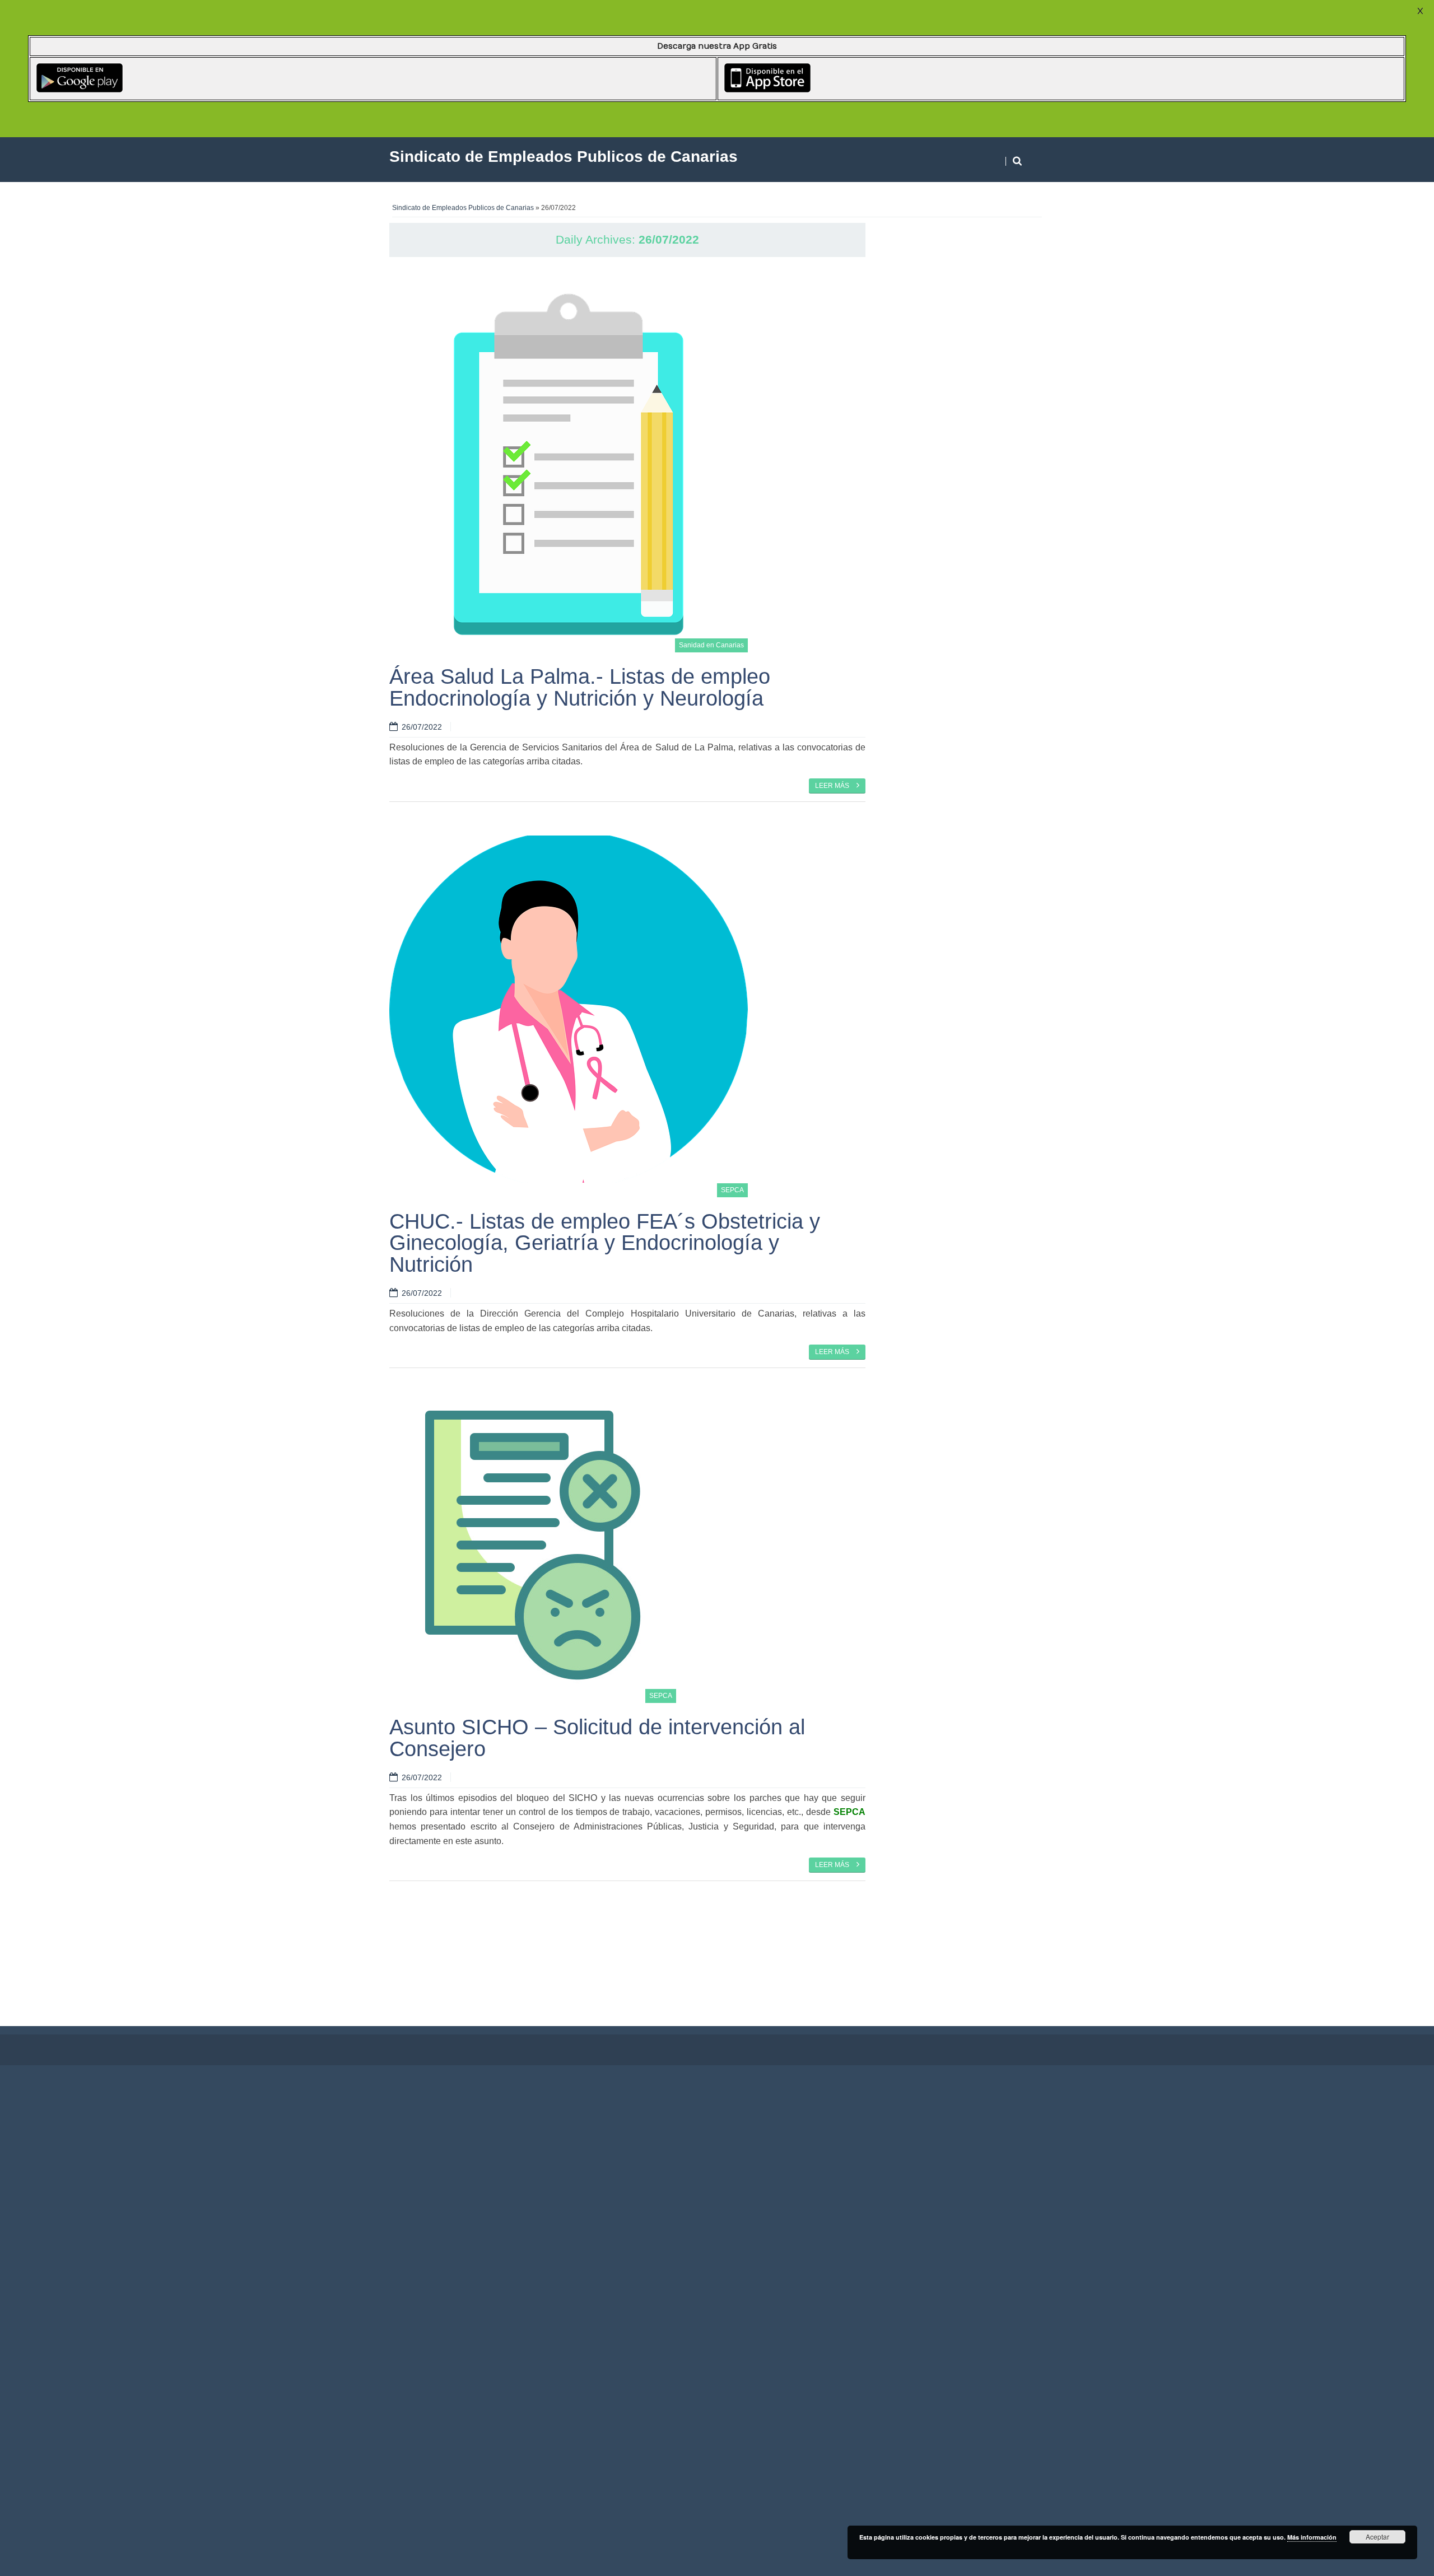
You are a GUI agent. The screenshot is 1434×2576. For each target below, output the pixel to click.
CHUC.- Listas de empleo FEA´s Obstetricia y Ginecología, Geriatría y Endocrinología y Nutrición (605, 1243)
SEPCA (732, 1190)
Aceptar (1377, 2537)
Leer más (833, 786)
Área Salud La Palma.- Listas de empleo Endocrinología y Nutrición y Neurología (580, 687)
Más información (1312, 2537)
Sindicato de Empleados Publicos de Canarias (463, 208)
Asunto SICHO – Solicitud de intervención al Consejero (597, 1737)
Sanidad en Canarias (711, 645)
